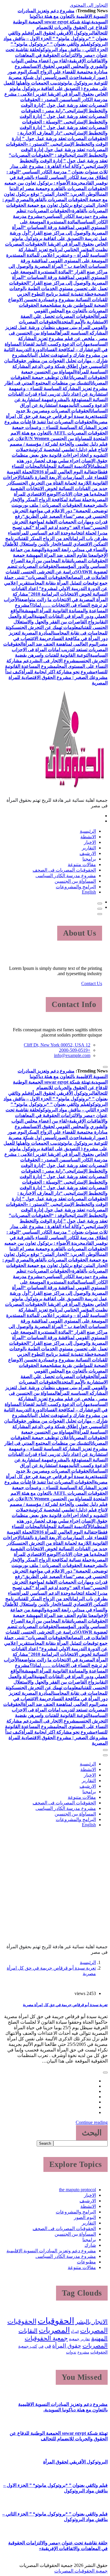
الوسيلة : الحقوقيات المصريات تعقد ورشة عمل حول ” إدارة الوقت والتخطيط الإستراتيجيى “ (64, 127)
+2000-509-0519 (75, 1050)
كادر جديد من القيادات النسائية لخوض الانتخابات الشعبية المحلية (57, 488)
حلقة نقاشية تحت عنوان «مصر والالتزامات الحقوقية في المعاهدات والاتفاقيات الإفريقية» (57, 55)
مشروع (83, 2352)
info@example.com (72, 1055)
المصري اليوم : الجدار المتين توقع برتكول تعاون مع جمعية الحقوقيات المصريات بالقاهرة (55, 205)
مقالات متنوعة (82, 864)
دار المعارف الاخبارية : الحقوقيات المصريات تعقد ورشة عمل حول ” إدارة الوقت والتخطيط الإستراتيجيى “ (60, 138)
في (41, 2346)
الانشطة (88, 837)
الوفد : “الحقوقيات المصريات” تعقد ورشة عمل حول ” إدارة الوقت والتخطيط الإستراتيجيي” (58, 161)
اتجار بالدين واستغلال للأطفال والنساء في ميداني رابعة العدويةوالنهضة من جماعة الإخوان (55, 550)
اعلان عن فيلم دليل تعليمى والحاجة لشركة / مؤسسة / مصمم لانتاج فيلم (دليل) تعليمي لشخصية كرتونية (58, 444)
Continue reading (92, 2122)
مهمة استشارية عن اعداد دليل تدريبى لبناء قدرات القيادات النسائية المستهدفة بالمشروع (58, 394)
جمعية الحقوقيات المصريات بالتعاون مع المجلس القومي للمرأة (63, 311)
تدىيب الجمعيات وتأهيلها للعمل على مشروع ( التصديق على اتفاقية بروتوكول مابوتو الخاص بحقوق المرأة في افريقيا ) (56, 88)
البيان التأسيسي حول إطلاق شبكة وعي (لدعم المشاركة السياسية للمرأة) (56, 366)
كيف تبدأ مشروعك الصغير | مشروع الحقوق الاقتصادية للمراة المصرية (56, 677)
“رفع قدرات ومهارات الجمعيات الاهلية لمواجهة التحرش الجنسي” (60, 522)
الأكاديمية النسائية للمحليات (67, 466)
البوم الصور (85, 2217)
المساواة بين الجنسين (75, 881)
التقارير (89, 848)
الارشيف (88, 853)
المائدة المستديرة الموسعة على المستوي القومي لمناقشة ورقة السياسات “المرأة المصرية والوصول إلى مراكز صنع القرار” (60, 227)
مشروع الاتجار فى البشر (55, 661)
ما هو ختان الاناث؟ (76, 494)
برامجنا (89, 859)
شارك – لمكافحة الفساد (68, 350)
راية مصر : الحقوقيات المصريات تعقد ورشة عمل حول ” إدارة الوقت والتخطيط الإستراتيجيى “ (64, 116)
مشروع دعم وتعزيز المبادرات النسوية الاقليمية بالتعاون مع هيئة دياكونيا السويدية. (63, 16)
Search (45, 2143)
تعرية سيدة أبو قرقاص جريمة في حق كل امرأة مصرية (65, 2005)
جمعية (74, 2339)
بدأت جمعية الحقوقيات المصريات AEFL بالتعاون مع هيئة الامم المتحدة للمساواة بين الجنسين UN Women (59, 433)
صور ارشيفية (93, 77)
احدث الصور (68, 77)
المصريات (54, 2330)
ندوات (71, 2352)
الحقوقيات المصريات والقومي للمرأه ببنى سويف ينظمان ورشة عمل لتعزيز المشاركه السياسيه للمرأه (56, 327)
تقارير (85, 2339)
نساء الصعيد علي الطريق (49, 516)
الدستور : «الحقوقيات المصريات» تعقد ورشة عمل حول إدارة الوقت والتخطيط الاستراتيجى (57, 150)
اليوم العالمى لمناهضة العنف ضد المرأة (61, 644)
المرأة (75, 2332)
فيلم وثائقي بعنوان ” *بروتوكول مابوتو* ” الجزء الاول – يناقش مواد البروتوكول (56, 38)
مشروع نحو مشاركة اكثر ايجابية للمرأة (58, 672)
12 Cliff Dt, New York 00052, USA (57, 1045)
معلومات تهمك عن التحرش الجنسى (48, 627)
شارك (90, 2245)
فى (48, 2346)
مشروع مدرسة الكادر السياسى (66, 876)
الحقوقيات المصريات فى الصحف (64, 870)
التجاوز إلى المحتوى (89, 5)
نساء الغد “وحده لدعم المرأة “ (61, 527)
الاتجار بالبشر (92, 2322)
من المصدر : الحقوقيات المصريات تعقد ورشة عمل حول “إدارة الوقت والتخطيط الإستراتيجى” (64, 105)
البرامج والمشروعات (76, 887)
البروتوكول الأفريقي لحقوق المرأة (63, 33)
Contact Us (92, 983)
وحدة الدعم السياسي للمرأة (44, 533)
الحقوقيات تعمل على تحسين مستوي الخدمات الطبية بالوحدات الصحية (58, 288)
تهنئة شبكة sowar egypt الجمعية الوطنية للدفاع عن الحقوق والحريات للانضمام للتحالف (60, 27)
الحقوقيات (56, 2321)
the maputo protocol (77, 2190)
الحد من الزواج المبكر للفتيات (44, 538)
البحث (92, 2133)
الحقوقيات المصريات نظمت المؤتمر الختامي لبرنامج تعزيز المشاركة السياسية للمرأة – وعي (56, 250)
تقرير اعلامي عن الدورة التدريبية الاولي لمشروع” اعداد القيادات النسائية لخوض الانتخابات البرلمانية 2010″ (56, 588)
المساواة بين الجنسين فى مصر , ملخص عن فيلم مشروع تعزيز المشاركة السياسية (58, 338)
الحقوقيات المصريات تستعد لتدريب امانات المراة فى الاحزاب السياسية (55, 650)
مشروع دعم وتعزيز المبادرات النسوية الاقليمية (51, 2251)
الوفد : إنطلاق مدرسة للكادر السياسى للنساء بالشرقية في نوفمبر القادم (57, 177)
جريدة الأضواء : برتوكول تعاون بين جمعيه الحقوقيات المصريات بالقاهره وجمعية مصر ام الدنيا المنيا (56, 188)
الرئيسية (88, 831)
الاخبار (90, 842)
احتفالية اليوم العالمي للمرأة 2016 (67, 472)
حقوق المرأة (67, 2346)
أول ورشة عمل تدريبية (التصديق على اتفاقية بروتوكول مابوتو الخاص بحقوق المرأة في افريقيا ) (59, 238)
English (89, 892)
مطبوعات (86, 2262)
